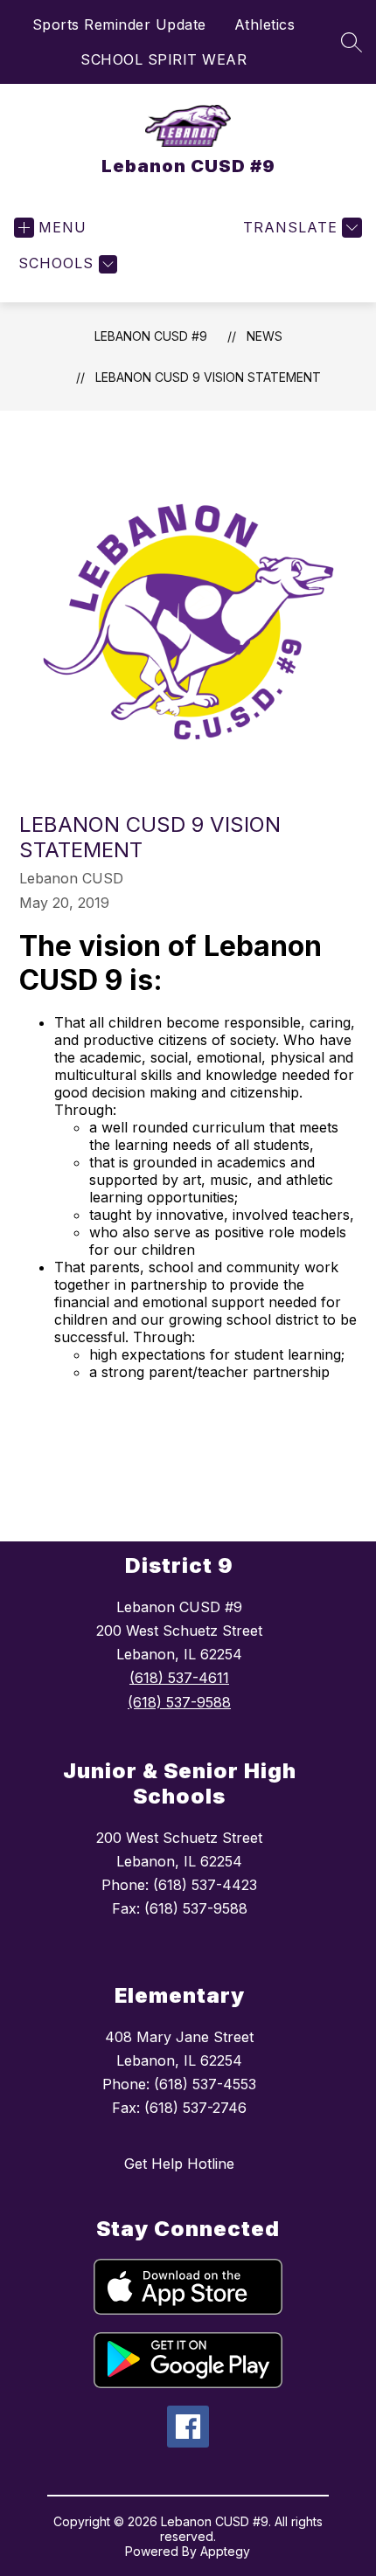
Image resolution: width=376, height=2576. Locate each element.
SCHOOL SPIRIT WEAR (164, 59)
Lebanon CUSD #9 (151, 336)
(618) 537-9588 (179, 1702)
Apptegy (225, 2551)
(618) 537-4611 (179, 1678)
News (265, 336)
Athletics (265, 24)
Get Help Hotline (179, 2164)
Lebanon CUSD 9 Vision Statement (208, 377)
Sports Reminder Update (119, 24)
